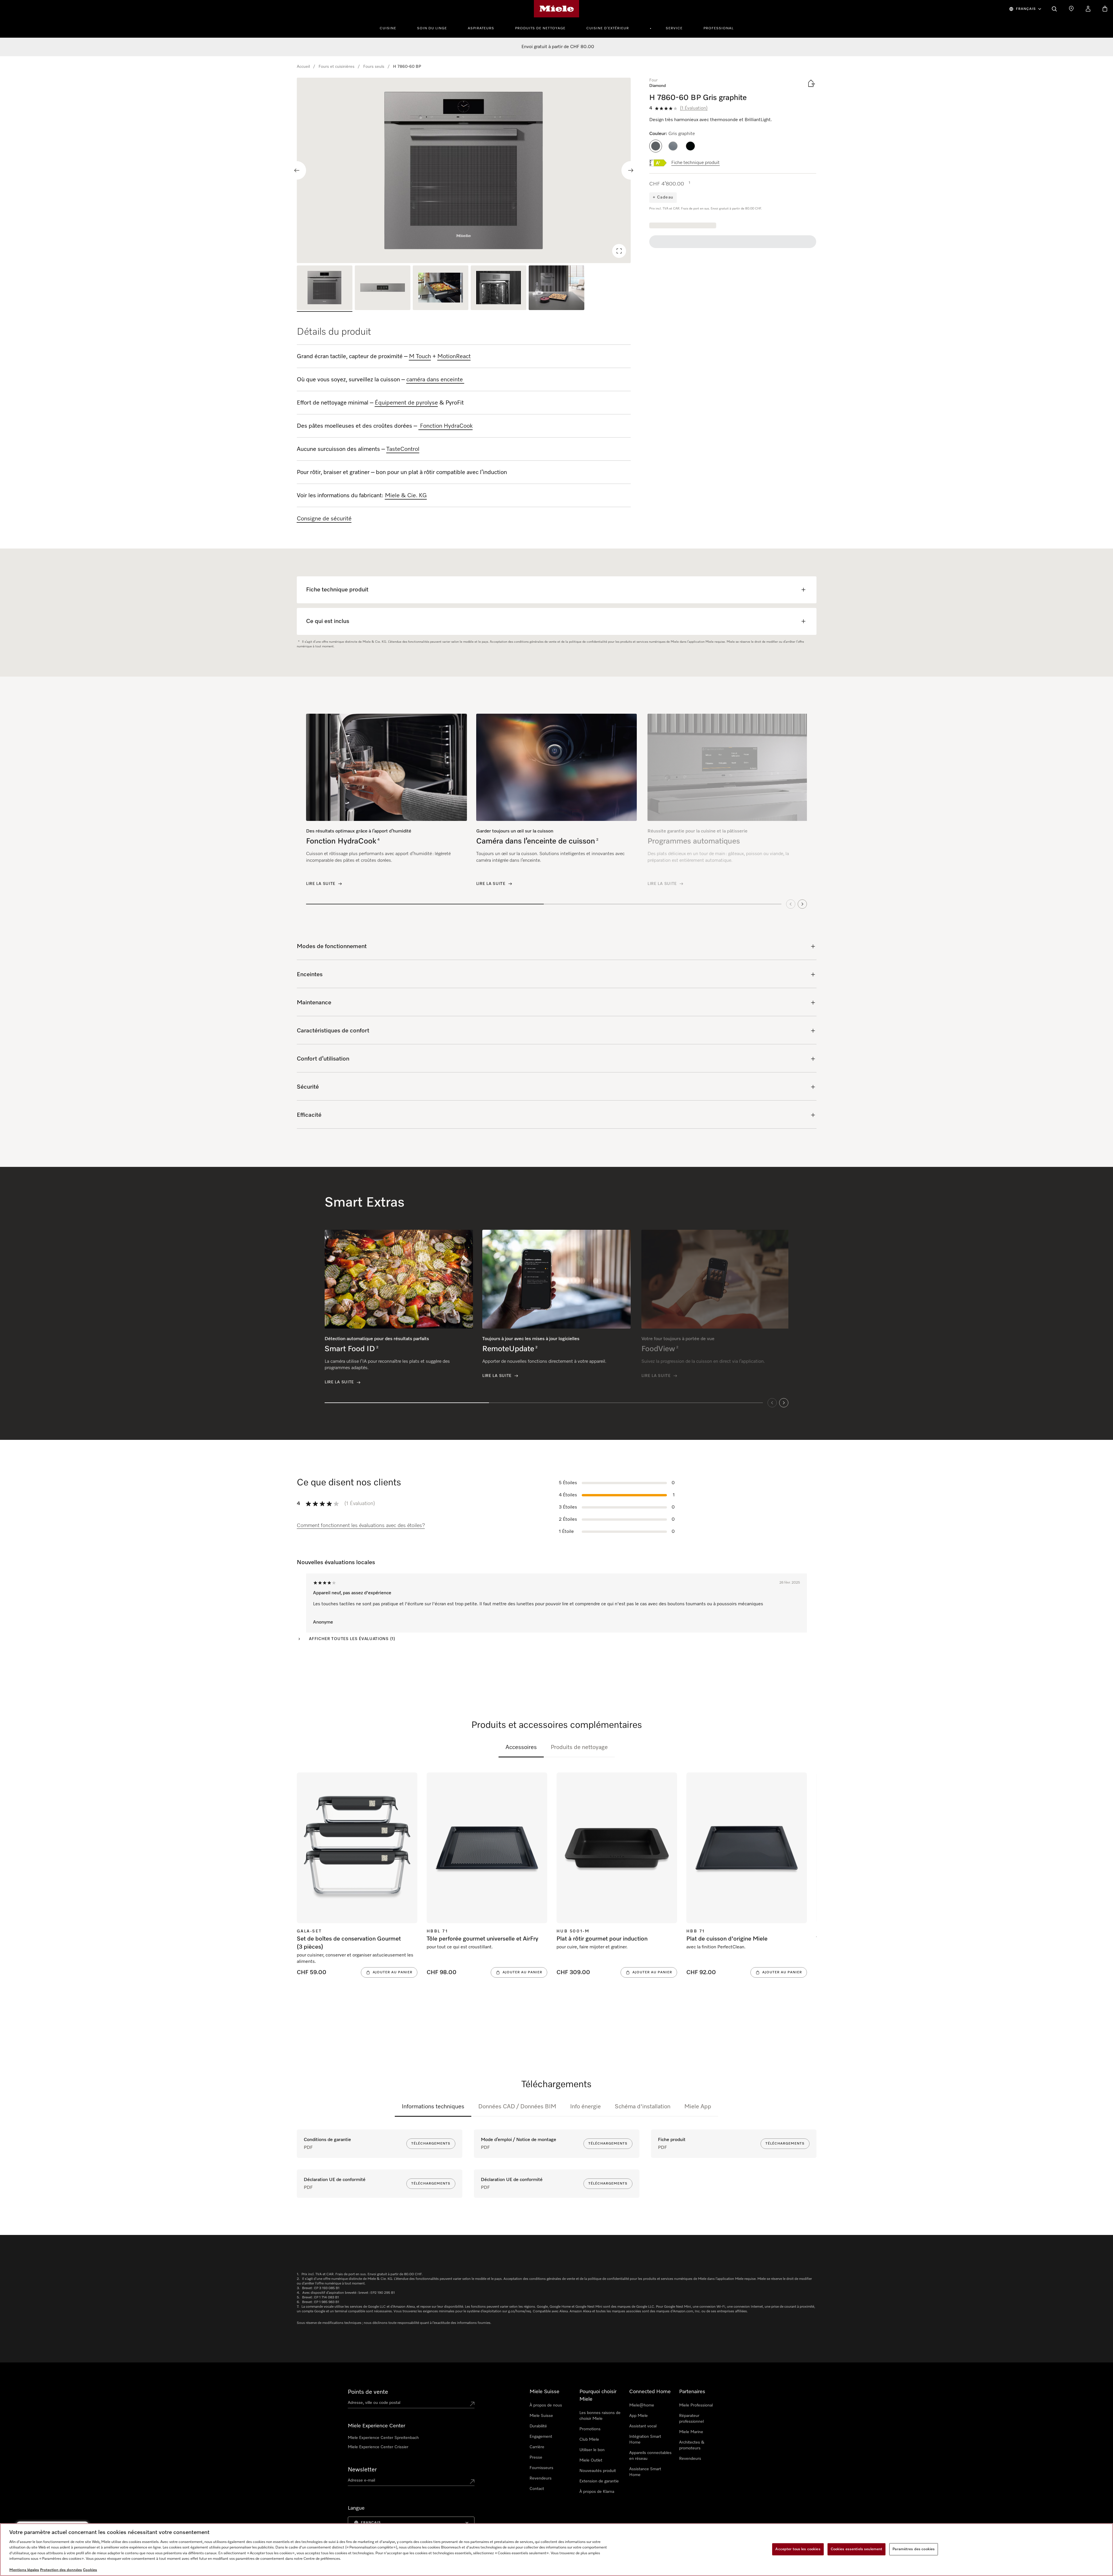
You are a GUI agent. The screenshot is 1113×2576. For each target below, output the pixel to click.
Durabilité (538, 2426)
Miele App (698, 2107)
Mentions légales (24, 2570)
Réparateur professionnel (691, 2419)
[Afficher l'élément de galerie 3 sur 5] (441, 289)
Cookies (90, 2570)
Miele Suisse (541, 2416)
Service (674, 28)
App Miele (639, 2416)
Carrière (537, 2447)
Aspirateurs (481, 28)
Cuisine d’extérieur (608, 28)
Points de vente (368, 2392)
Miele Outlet (591, 2460)
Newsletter (362, 2470)
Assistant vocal (643, 2426)
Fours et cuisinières (337, 67)
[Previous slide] (297, 170)
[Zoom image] (619, 251)
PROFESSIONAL (719, 28)
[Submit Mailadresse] (472, 2482)
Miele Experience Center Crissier (378, 2447)
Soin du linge (432, 28)
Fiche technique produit (695, 163)
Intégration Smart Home (645, 2440)
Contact (537, 2489)
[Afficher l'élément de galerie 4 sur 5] (499, 289)
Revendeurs (541, 2478)
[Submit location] (472, 2404)
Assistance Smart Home (645, 2472)
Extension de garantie (599, 2481)
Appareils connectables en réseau (650, 2456)
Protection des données (61, 2570)
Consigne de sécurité (324, 519)
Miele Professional (696, 2405)
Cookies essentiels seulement (857, 2549)
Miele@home (642, 2405)
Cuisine (388, 28)
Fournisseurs (541, 2468)
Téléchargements (431, 2144)
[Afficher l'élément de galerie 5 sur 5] (556, 289)
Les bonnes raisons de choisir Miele (600, 2416)
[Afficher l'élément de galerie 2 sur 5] (383, 289)
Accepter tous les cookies (798, 2549)
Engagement (541, 2437)
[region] (464, 170)
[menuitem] (391, 28)
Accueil (303, 67)
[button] (656, 146)
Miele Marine (691, 2432)
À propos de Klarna (597, 2492)
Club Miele (589, 2440)
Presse (536, 2457)
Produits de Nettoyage (540, 28)
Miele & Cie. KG (406, 495)
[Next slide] (631, 170)
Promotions (590, 2429)
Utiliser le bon (592, 2450)
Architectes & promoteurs (692, 2445)
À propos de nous (546, 2405)
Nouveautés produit (598, 2471)
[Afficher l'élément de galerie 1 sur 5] (325, 289)
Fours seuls (374, 67)
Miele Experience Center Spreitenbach (383, 2438)
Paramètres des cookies (914, 2549)
